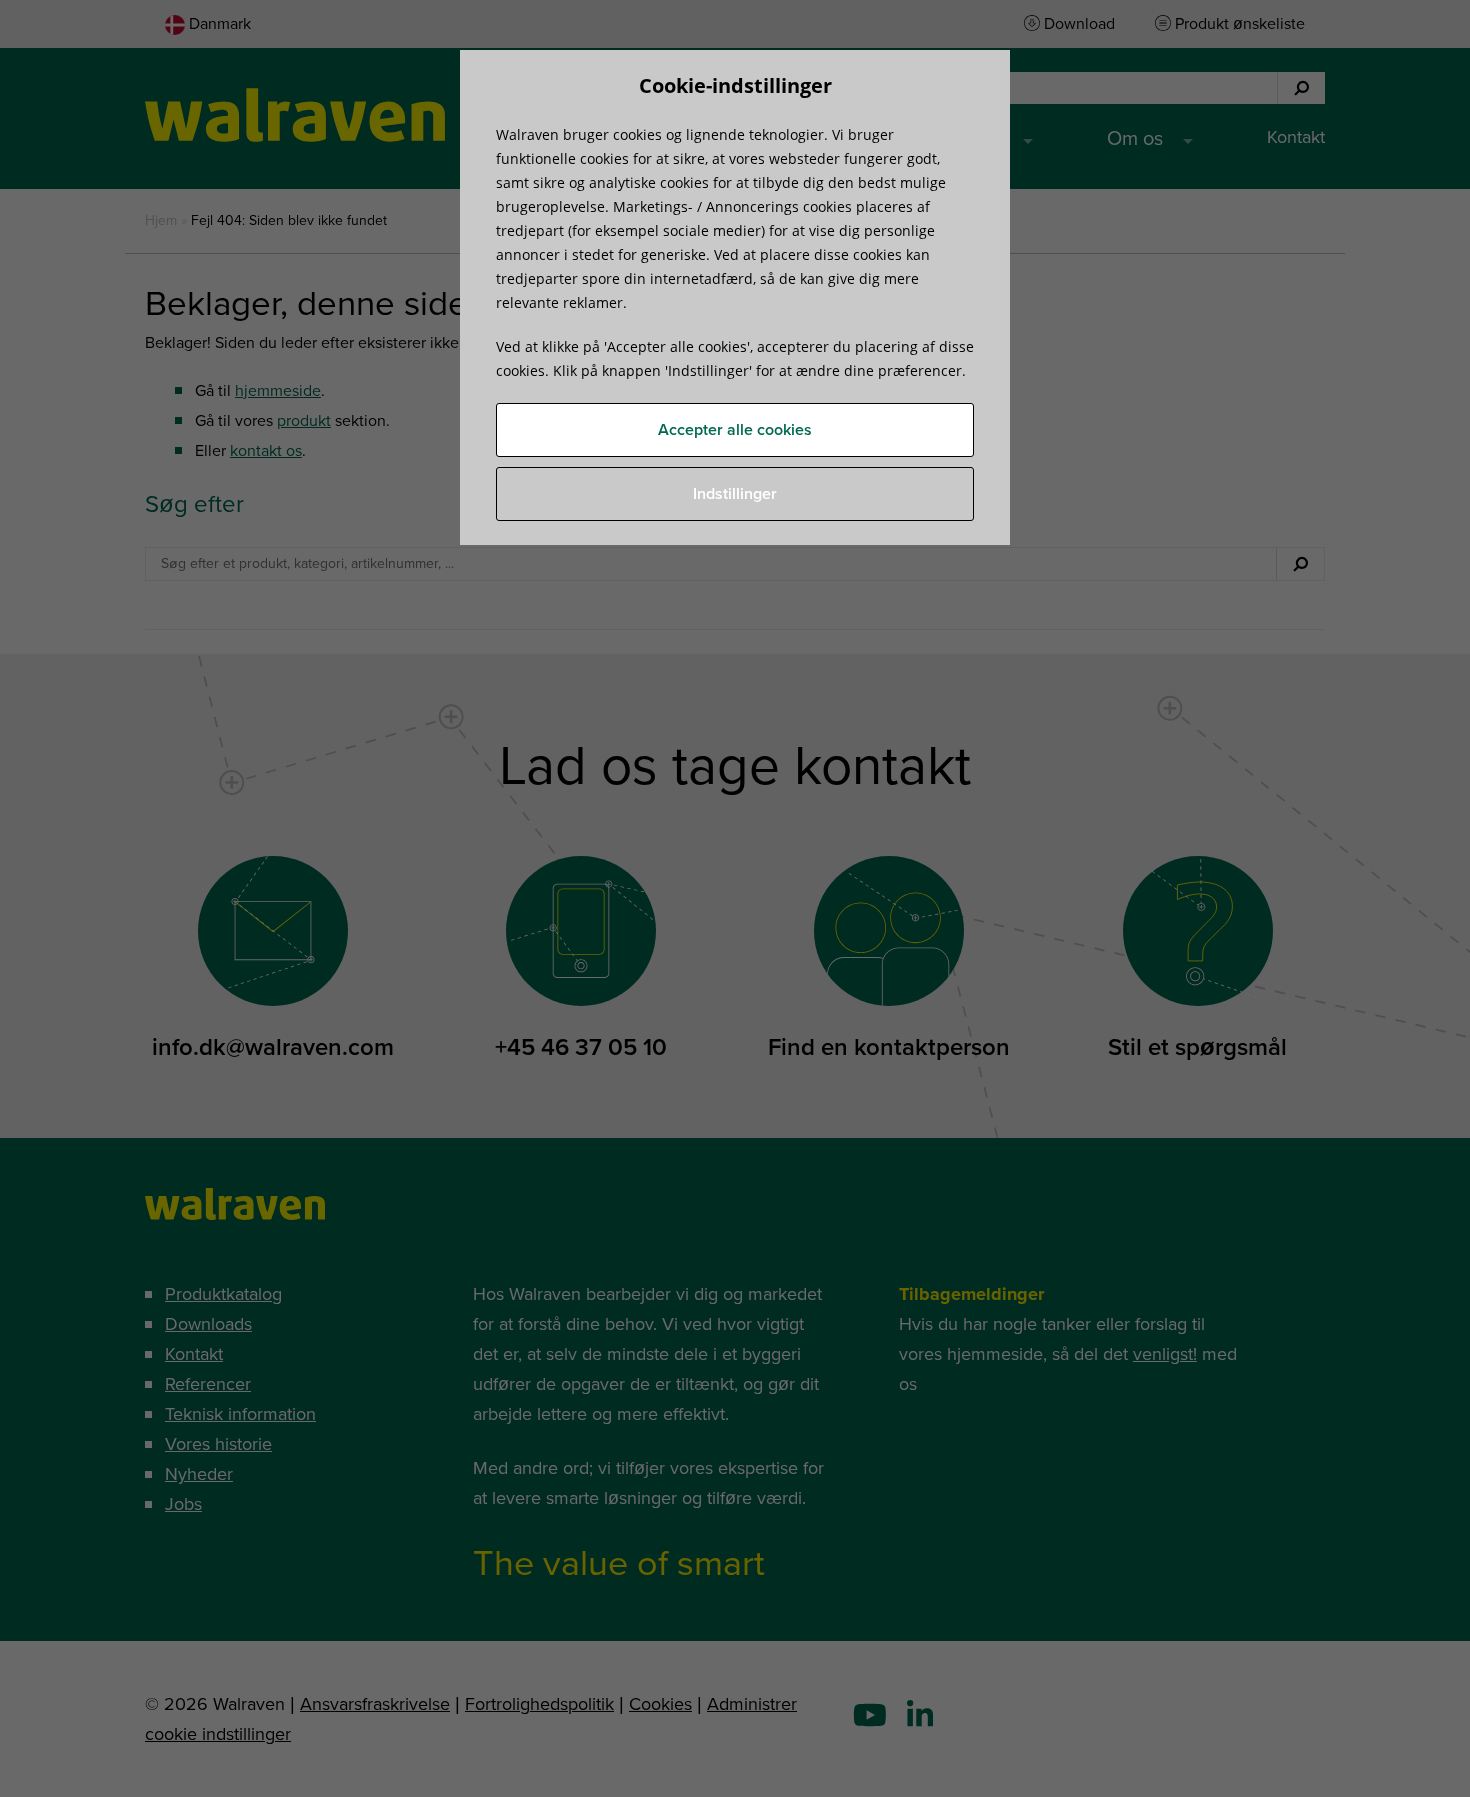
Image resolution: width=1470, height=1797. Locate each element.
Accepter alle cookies (735, 430)
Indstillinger (735, 494)
